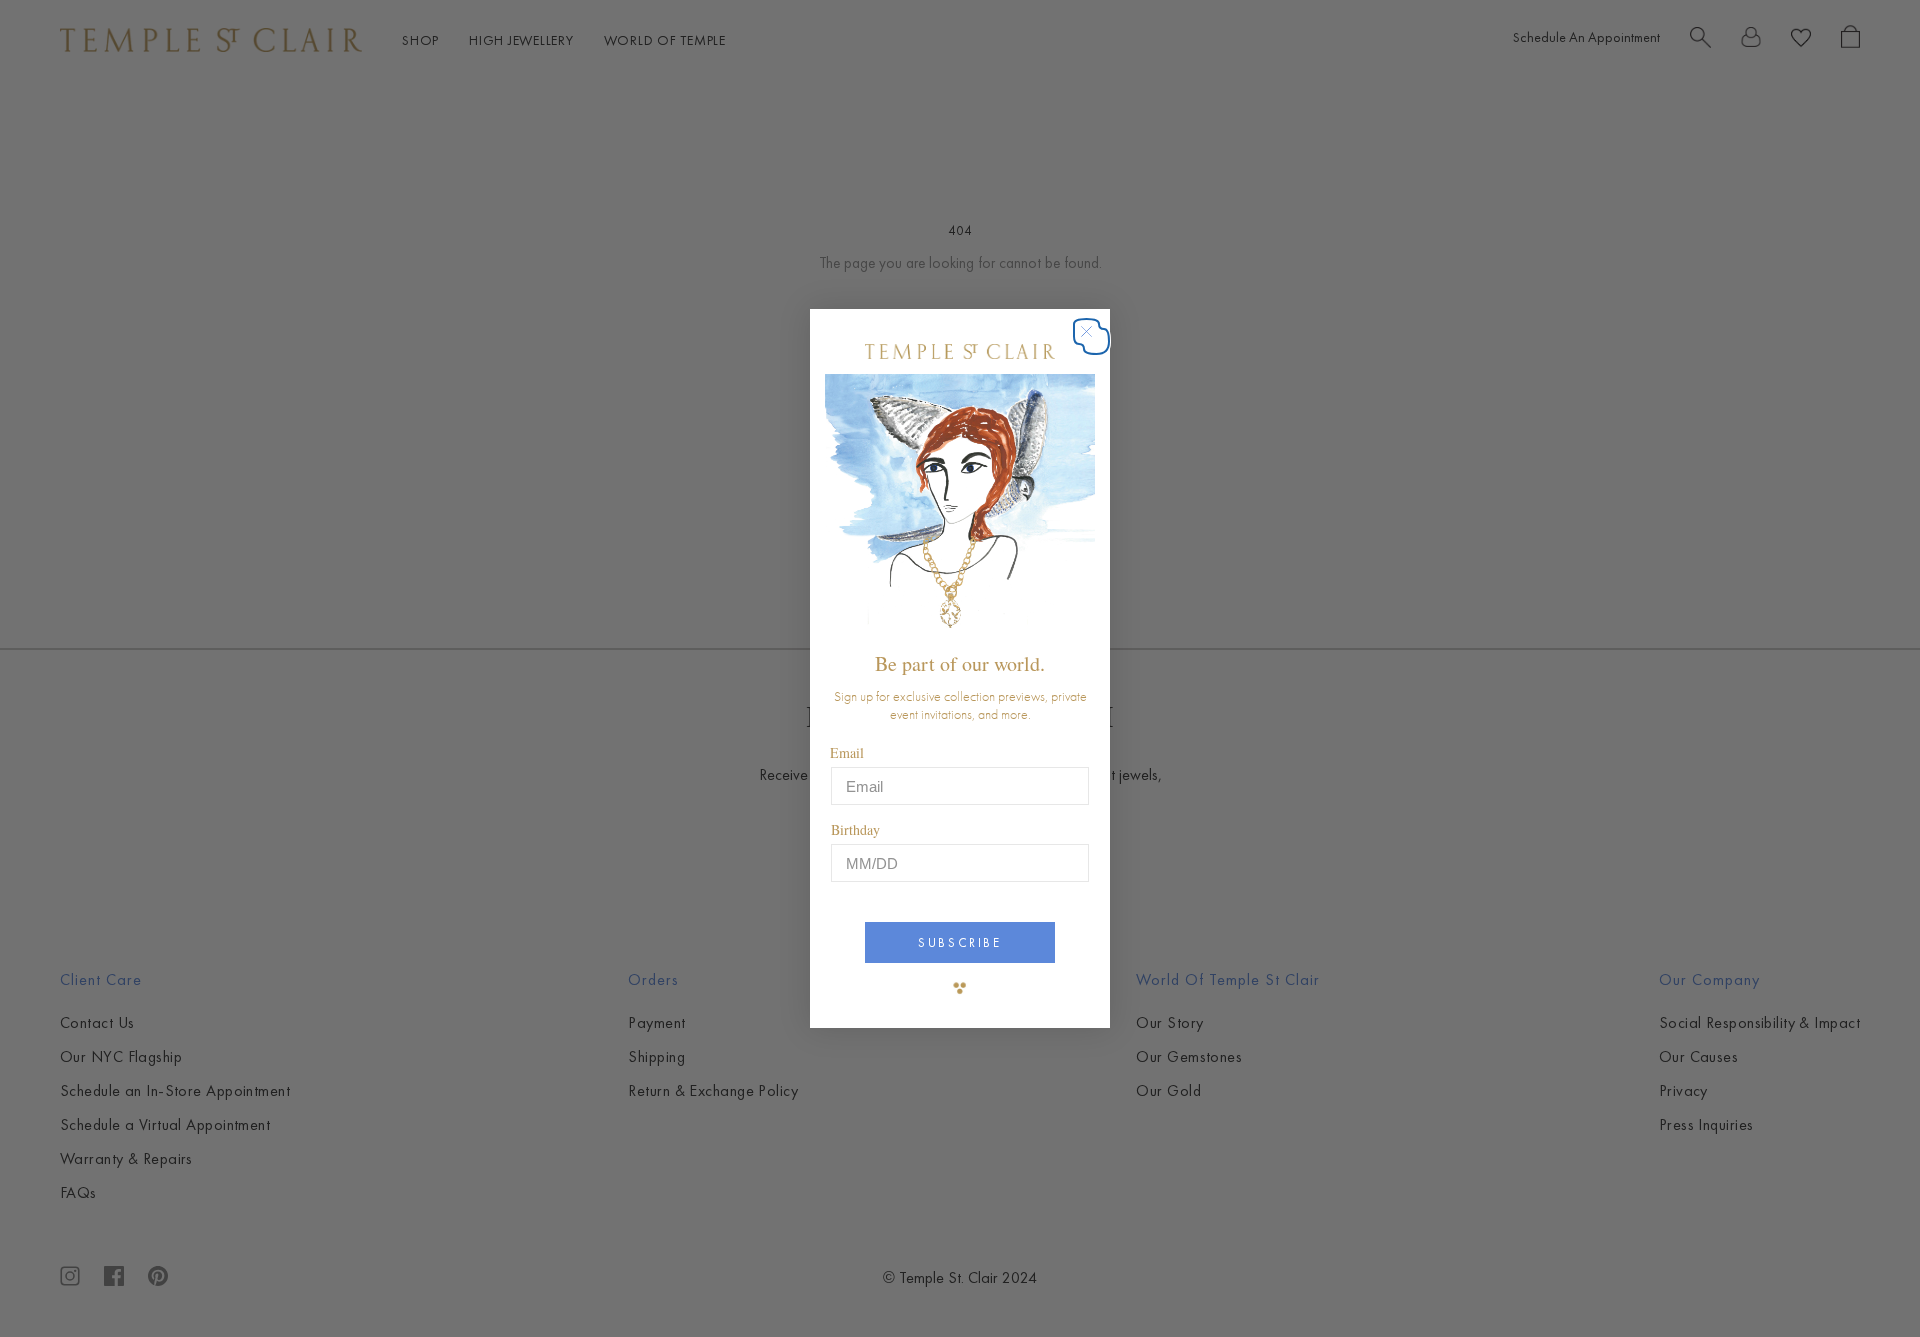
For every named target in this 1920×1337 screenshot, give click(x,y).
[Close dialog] (1096, 341)
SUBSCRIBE (959, 942)
